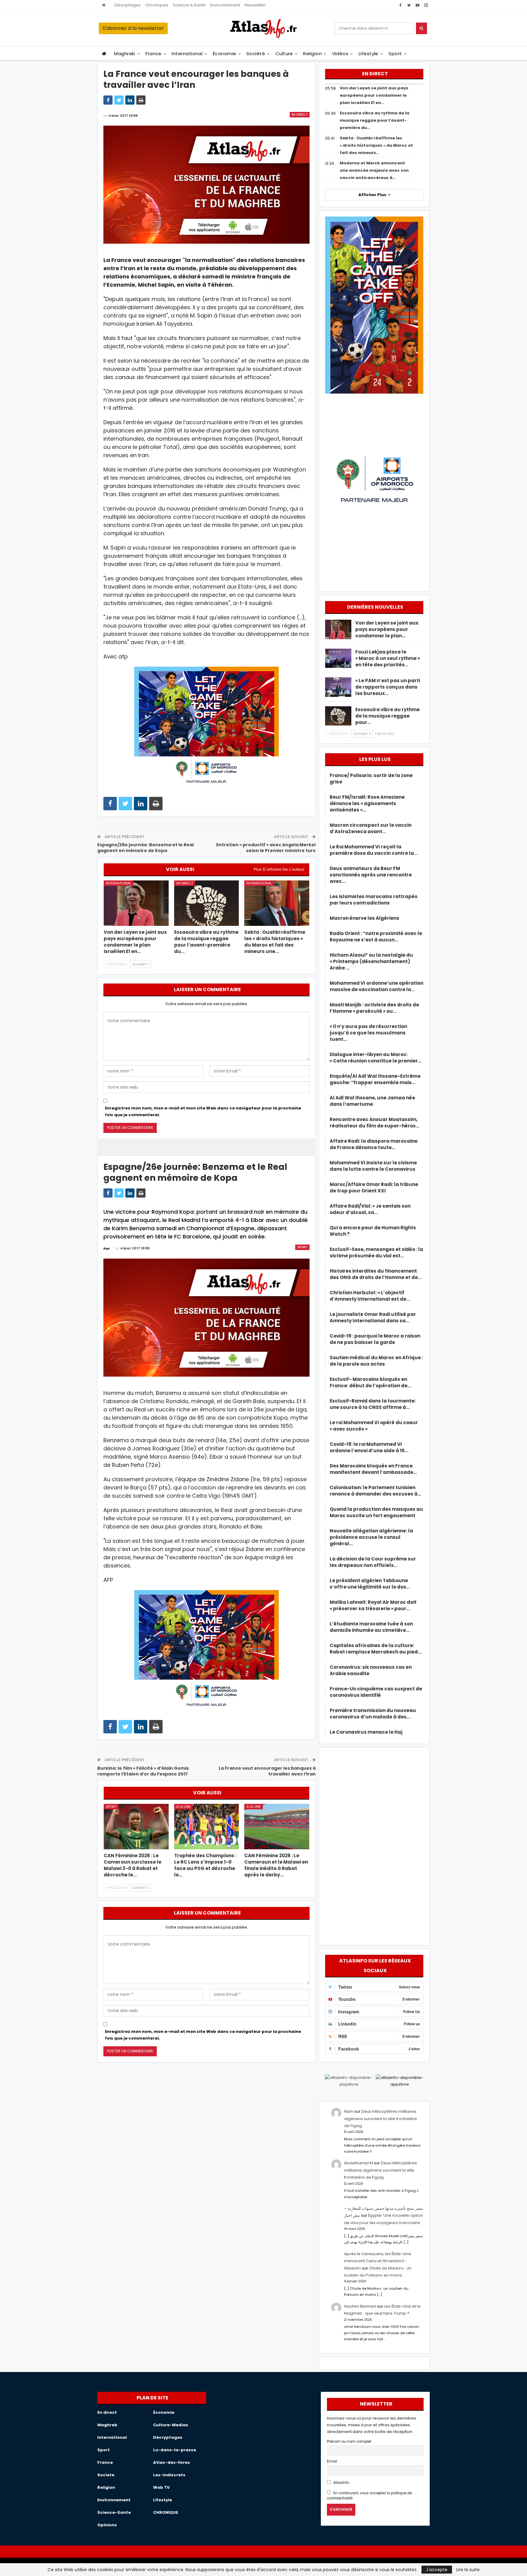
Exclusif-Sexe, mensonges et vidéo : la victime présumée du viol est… (376, 1252)
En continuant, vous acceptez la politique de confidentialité (369, 2496)
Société (256, 54)
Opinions (107, 2525)
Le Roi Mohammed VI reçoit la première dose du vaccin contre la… (374, 850)
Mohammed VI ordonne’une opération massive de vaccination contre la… (376, 986)
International (187, 54)
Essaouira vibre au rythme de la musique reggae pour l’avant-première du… (375, 120)
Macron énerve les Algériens (364, 918)
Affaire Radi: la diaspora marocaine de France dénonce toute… (374, 1144)
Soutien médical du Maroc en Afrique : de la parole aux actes (376, 1361)
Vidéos (340, 54)
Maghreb (125, 54)
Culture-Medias (171, 2425)
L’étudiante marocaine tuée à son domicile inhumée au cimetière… (371, 1627)
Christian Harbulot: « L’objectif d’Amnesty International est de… (370, 1296)
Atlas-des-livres (172, 2462)
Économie (225, 54)
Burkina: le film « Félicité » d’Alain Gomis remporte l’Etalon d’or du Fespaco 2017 (143, 1771)
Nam (349, 2111)
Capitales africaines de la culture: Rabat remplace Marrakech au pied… (376, 1649)
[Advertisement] (374, 1845)
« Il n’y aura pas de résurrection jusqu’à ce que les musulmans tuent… (368, 1033)
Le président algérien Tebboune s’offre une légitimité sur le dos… (370, 1584)
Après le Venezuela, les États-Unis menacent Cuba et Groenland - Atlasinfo (378, 2261)
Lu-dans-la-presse (175, 2450)
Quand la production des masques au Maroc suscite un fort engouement (376, 1512)
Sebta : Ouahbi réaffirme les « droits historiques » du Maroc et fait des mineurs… (376, 145)
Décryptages (128, 5)
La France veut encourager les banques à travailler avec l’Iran (267, 1771)
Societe (106, 2475)
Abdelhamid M (359, 2163)
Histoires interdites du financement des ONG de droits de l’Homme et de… (376, 1274)
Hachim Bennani (360, 2306)
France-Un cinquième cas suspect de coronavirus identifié (376, 1692)
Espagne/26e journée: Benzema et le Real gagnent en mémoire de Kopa (145, 848)
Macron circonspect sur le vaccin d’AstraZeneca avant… (371, 828)
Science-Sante (114, 2512)
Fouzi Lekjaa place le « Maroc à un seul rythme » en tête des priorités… (388, 658)
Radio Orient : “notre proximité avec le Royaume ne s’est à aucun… (376, 937)
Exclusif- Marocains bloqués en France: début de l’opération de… (370, 1382)
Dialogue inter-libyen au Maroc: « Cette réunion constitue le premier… (376, 1058)
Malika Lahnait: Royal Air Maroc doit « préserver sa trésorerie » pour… (373, 1605)
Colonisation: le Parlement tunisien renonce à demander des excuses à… (375, 1491)
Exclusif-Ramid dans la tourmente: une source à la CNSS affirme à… (373, 1404)
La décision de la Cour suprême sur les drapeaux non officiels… (373, 1562)
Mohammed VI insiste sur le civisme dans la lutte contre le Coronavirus (373, 1166)
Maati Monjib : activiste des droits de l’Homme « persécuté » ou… (374, 1008)
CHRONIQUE (166, 2512)
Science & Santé (189, 5)
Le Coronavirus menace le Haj (366, 1732)
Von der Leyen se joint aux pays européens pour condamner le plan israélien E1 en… (374, 95)
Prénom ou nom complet (349, 2442)
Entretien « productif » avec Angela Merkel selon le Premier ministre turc (266, 848)
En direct (300, 115)
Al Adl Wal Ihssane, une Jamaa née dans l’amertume (372, 1101)
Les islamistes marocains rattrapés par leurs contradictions (374, 900)
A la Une (183, 1807)
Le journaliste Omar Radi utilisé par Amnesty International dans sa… (373, 1317)
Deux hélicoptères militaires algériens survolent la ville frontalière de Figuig (380, 2119)
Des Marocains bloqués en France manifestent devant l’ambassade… (373, 1469)
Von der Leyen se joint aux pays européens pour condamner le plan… (387, 629)
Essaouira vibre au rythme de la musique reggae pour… (387, 716)
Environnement (225, 5)
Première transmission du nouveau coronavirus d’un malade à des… (373, 1714)
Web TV (161, 2487)
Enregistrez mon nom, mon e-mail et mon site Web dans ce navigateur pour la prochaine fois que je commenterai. (203, 1111)
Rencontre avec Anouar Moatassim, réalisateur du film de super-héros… (375, 1123)
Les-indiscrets (169, 2475)
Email (332, 2461)
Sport (395, 54)
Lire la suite (468, 2570)
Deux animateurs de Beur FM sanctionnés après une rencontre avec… (371, 875)
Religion (312, 54)
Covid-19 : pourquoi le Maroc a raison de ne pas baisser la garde (375, 1339)
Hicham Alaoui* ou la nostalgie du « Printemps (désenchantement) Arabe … (371, 961)
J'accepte (437, 2570)
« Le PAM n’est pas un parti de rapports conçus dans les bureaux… (388, 687)
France (154, 54)
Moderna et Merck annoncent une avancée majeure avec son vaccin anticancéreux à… (374, 170)
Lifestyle (369, 54)
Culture (284, 54)
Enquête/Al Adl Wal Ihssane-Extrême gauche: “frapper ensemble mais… (375, 1079)
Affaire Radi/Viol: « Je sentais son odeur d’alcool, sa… (370, 1209)
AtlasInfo (341, 2483)
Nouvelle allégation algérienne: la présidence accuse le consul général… (371, 1537)
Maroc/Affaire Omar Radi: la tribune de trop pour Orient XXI (374, 1188)
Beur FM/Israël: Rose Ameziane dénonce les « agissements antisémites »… (367, 803)
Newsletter (255, 5)
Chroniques (157, 5)
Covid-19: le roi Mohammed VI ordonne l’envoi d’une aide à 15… (369, 1447)
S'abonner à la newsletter (133, 28)
